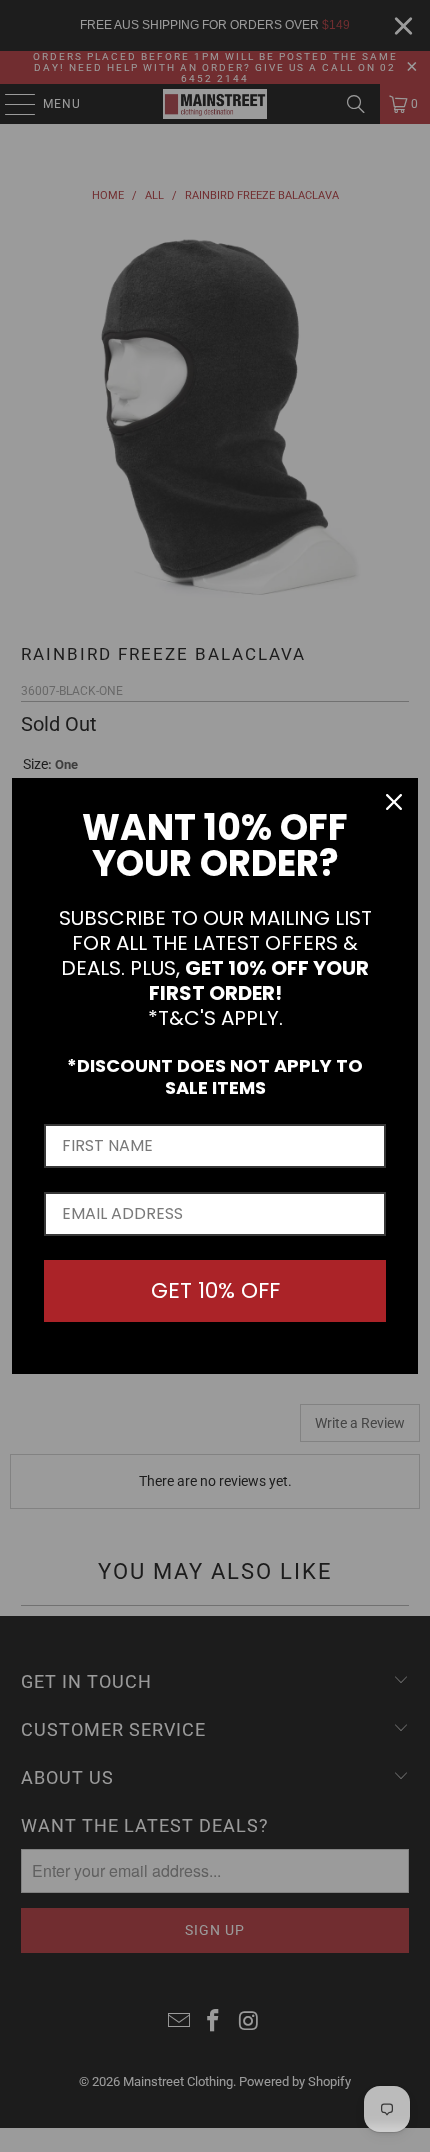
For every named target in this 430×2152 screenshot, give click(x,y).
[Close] (394, 802)
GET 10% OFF (215, 1290)
